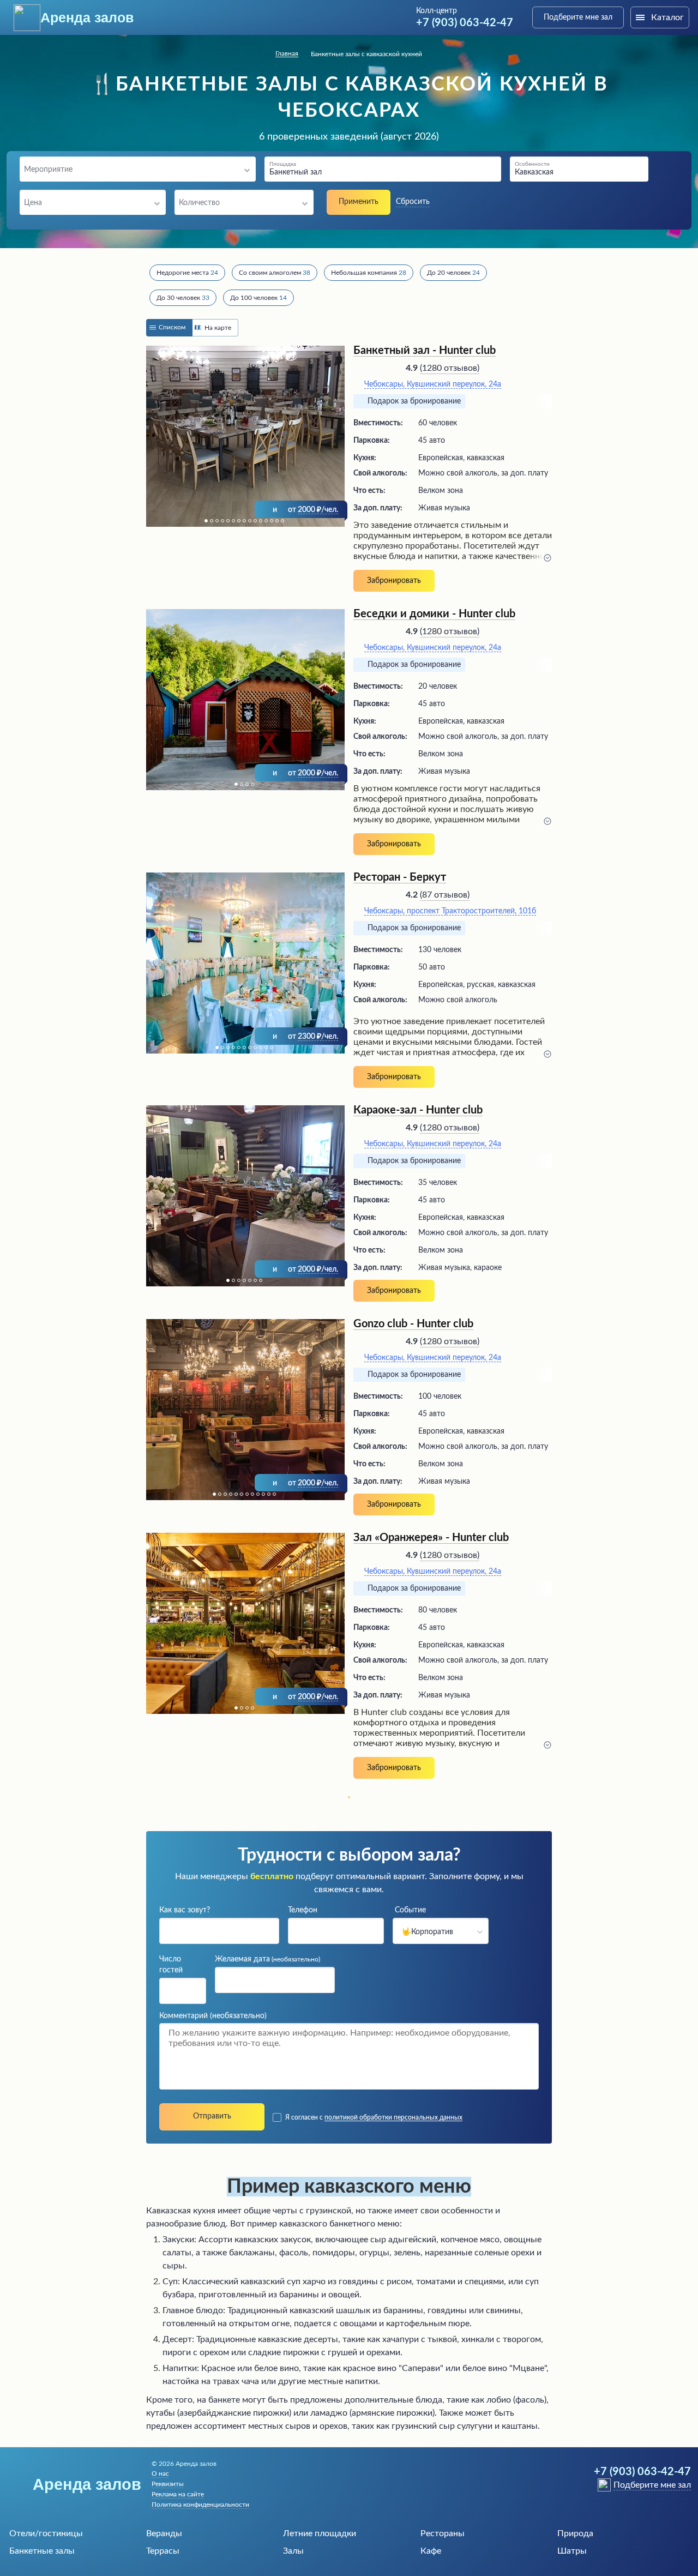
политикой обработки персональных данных (393, 2117)
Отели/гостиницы (46, 2533)
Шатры (572, 2551)
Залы (293, 2551)
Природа (575, 2533)
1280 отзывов (450, 368)
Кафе (431, 2551)
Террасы (163, 2551)
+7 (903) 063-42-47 (465, 23)
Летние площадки (320, 2533)
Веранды (164, 2533)
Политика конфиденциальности (200, 2505)
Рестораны (443, 2533)
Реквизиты (168, 2484)
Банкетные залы (42, 2551)
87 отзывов (445, 895)
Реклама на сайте (178, 2494)
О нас (160, 2473)
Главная (287, 53)
